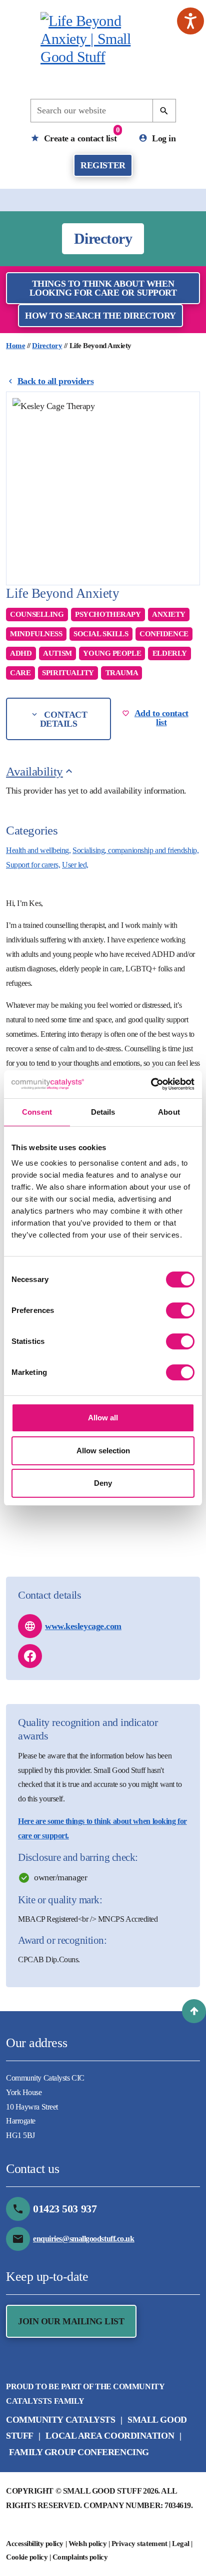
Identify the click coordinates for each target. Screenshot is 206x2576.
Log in (163, 138)
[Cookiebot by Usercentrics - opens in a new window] (151, 1084)
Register (103, 165)
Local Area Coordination (110, 2436)
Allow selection (103, 1451)
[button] (194, 2011)
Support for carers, (33, 865)
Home (15, 346)
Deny (103, 1483)
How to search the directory (100, 316)
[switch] (180, 1310)
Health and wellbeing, (38, 850)
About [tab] (169, 1112)
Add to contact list (161, 718)
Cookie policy (27, 2557)
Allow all (103, 1418)
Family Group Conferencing (79, 2452)
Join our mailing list (71, 2321)
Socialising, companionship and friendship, (135, 850)
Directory (47, 346)
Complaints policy (80, 2557)
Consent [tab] (37, 1112)
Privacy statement (139, 2544)
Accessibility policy (35, 2544)
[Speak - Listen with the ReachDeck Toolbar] (190, 21)
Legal (181, 2544)
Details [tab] (103, 1112)
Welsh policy (88, 2544)
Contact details (64, 719)
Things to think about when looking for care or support (103, 288)
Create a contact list (80, 135)
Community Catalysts (60, 2420)
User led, (75, 865)
